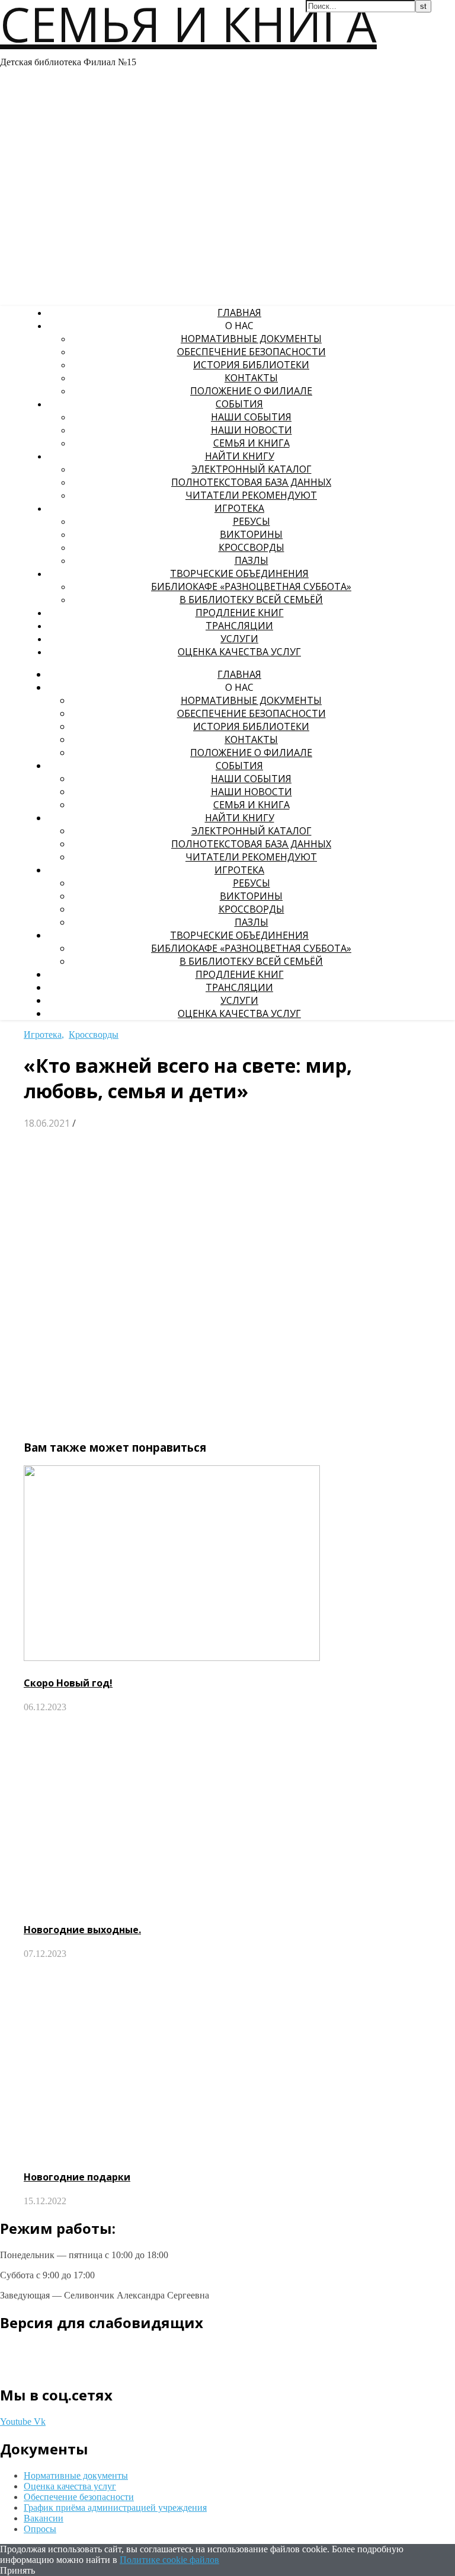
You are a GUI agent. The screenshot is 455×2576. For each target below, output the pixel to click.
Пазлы (251, 560)
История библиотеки (251, 365)
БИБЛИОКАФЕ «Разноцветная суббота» (251, 586)
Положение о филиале (251, 391)
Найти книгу (240, 456)
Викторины (251, 534)
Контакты (251, 378)
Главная (239, 313)
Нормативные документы (251, 339)
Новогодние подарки (77, 2177)
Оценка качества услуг (239, 652)
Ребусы (251, 521)
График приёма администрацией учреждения (115, 2508)
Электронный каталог (251, 469)
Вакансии (44, 2518)
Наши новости (251, 430)
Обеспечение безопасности (251, 352)
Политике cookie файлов (169, 2560)
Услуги (239, 639)
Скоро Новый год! (68, 1683)
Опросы (40, 2529)
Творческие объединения (239, 573)
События (239, 404)
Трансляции (239, 626)
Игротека (239, 508)
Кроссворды (251, 547)
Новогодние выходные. (82, 1930)
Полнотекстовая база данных (251, 482)
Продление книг (240, 613)
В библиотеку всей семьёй (251, 600)
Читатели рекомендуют (251, 495)
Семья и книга (251, 443)
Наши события (251, 417)
